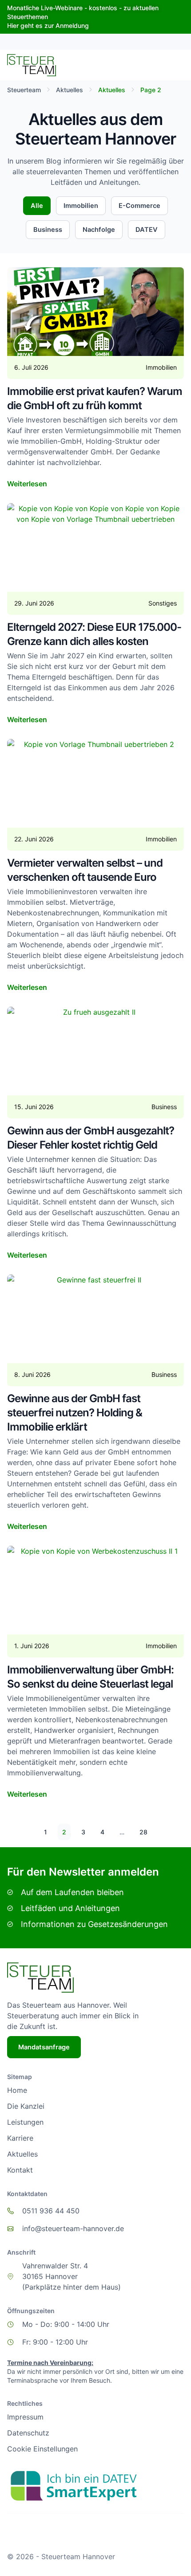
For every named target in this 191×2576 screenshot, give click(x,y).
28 (145, 1830)
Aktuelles (70, 90)
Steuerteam (24, 90)
